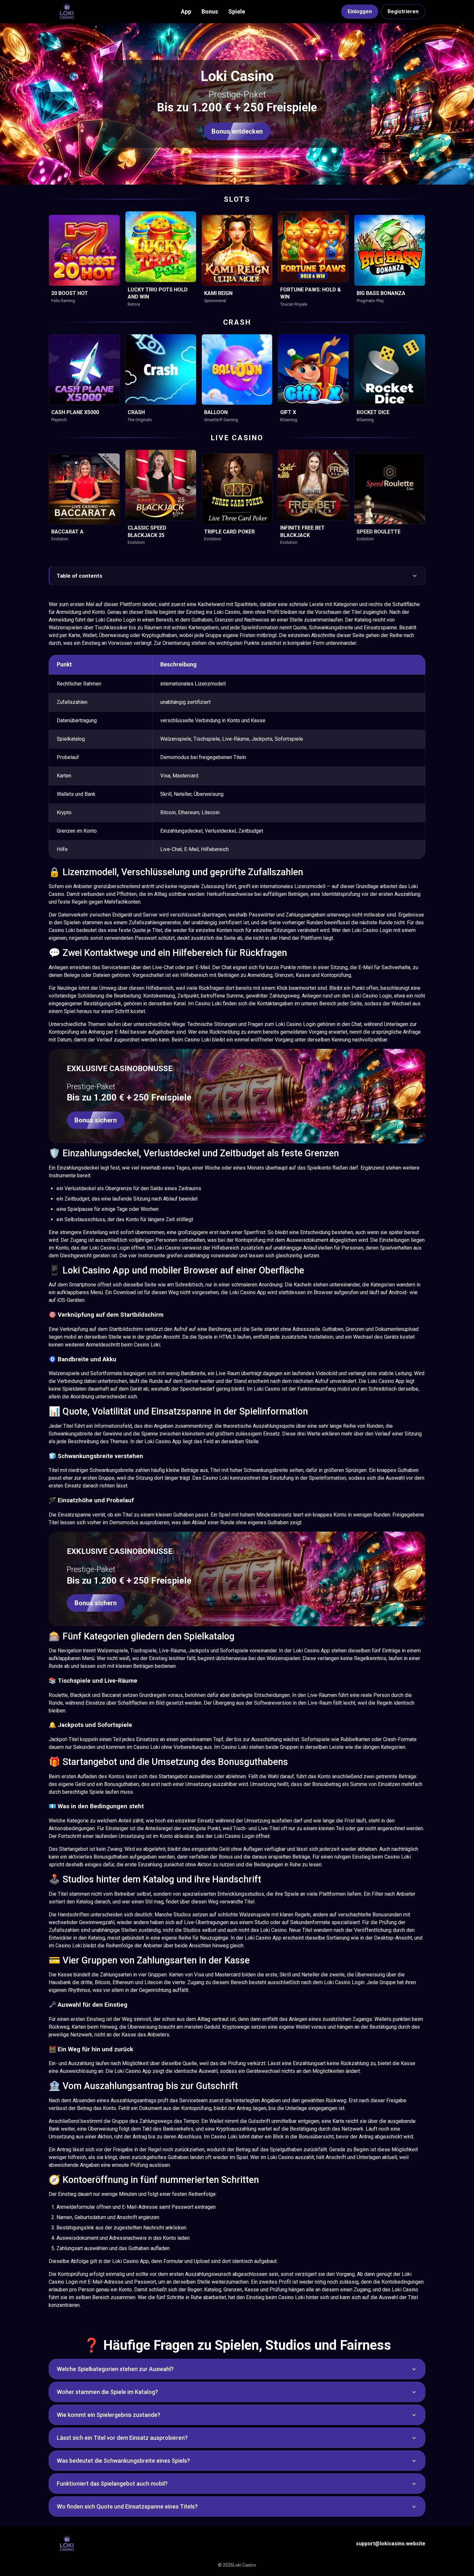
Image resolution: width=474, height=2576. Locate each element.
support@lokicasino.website (391, 2544)
